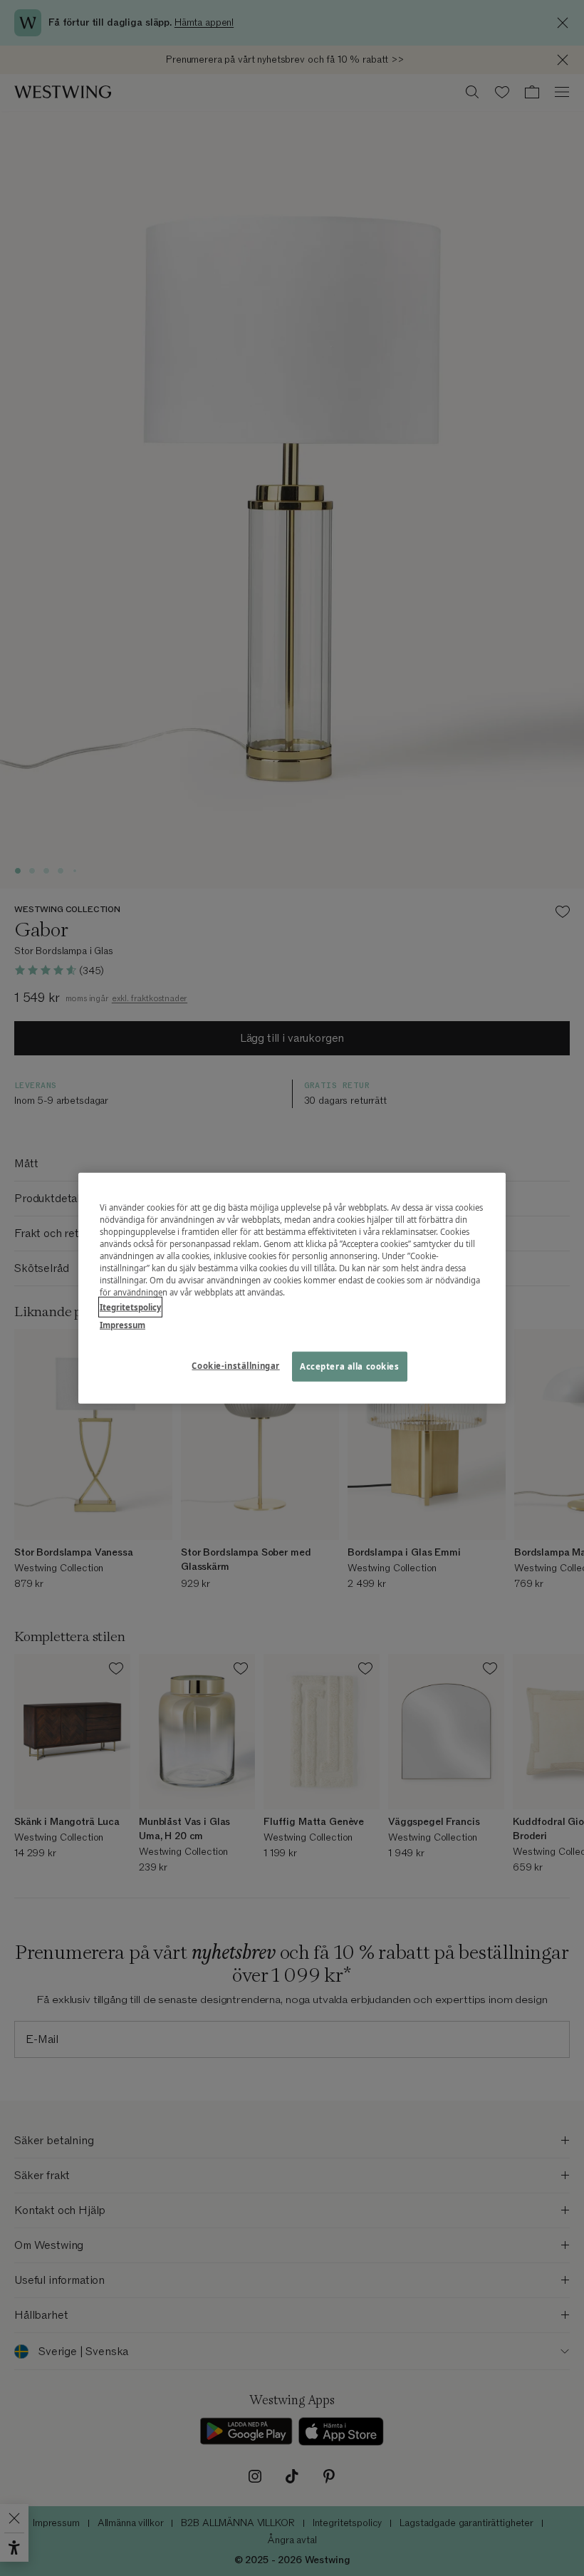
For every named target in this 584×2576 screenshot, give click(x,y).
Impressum (122, 1325)
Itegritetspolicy (130, 1307)
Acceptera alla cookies (350, 1366)
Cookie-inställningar (235, 1366)
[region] (292, 1288)
